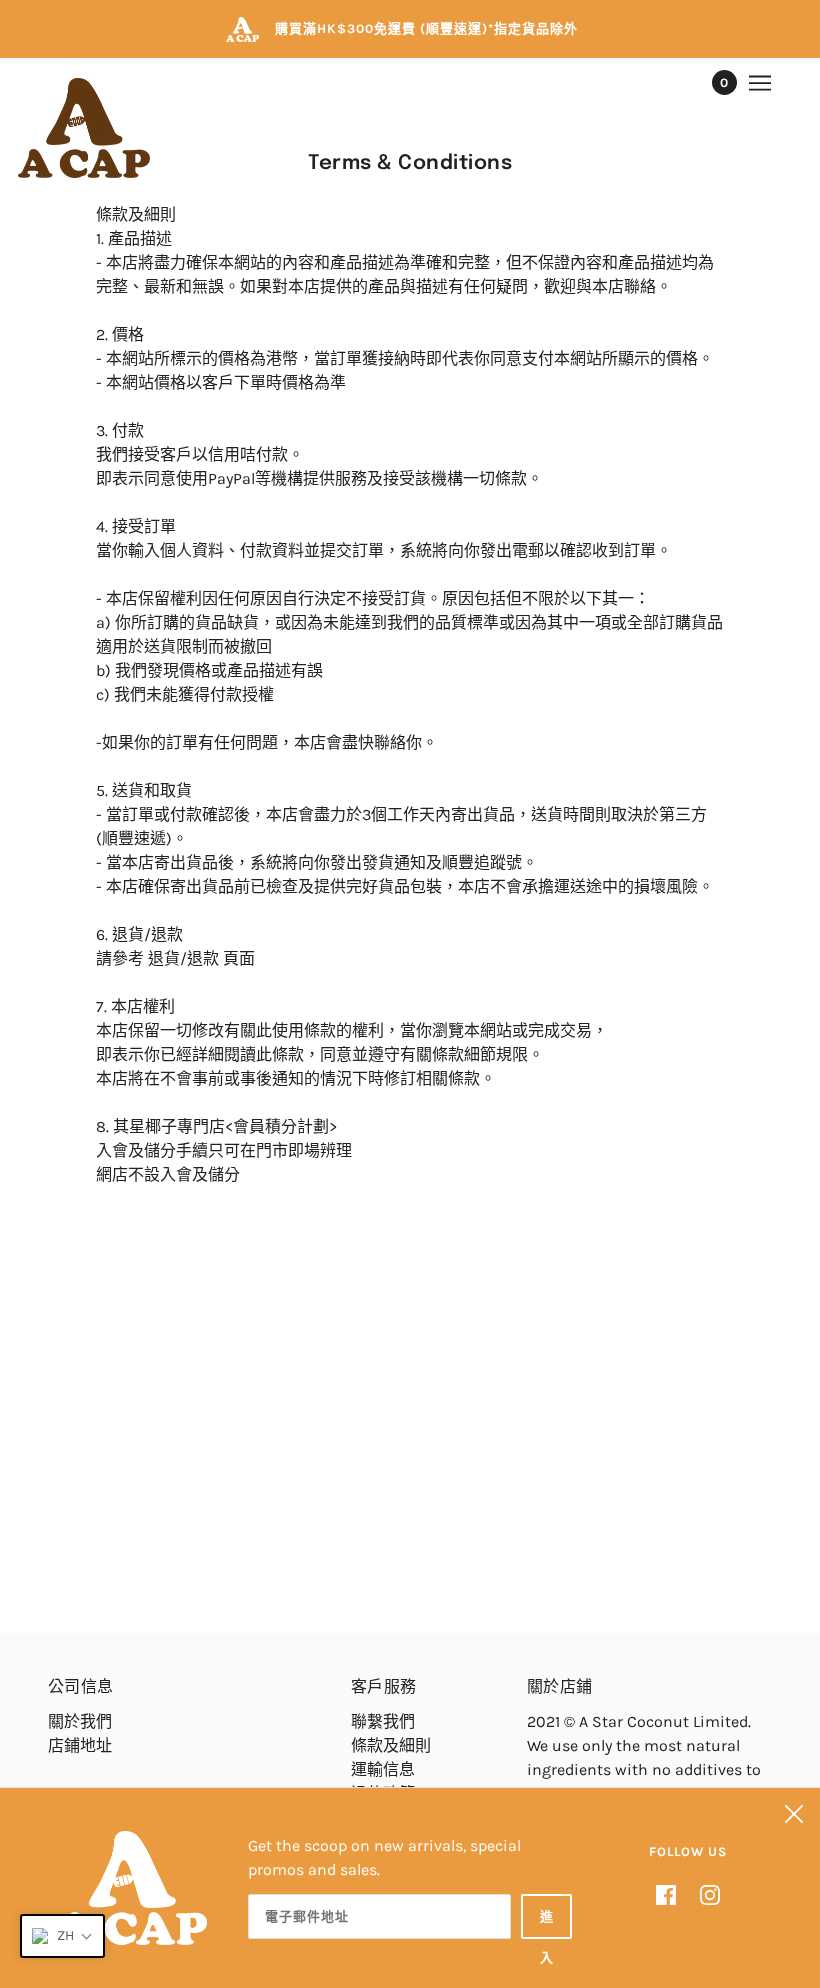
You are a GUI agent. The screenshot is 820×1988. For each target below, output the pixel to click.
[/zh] (84, 128)
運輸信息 (383, 1769)
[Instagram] (704, 1893)
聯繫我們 (383, 1721)
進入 (547, 1924)
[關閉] (794, 1814)
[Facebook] (672, 1893)
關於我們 (80, 1721)
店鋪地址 (80, 1745)
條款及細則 (391, 1745)
